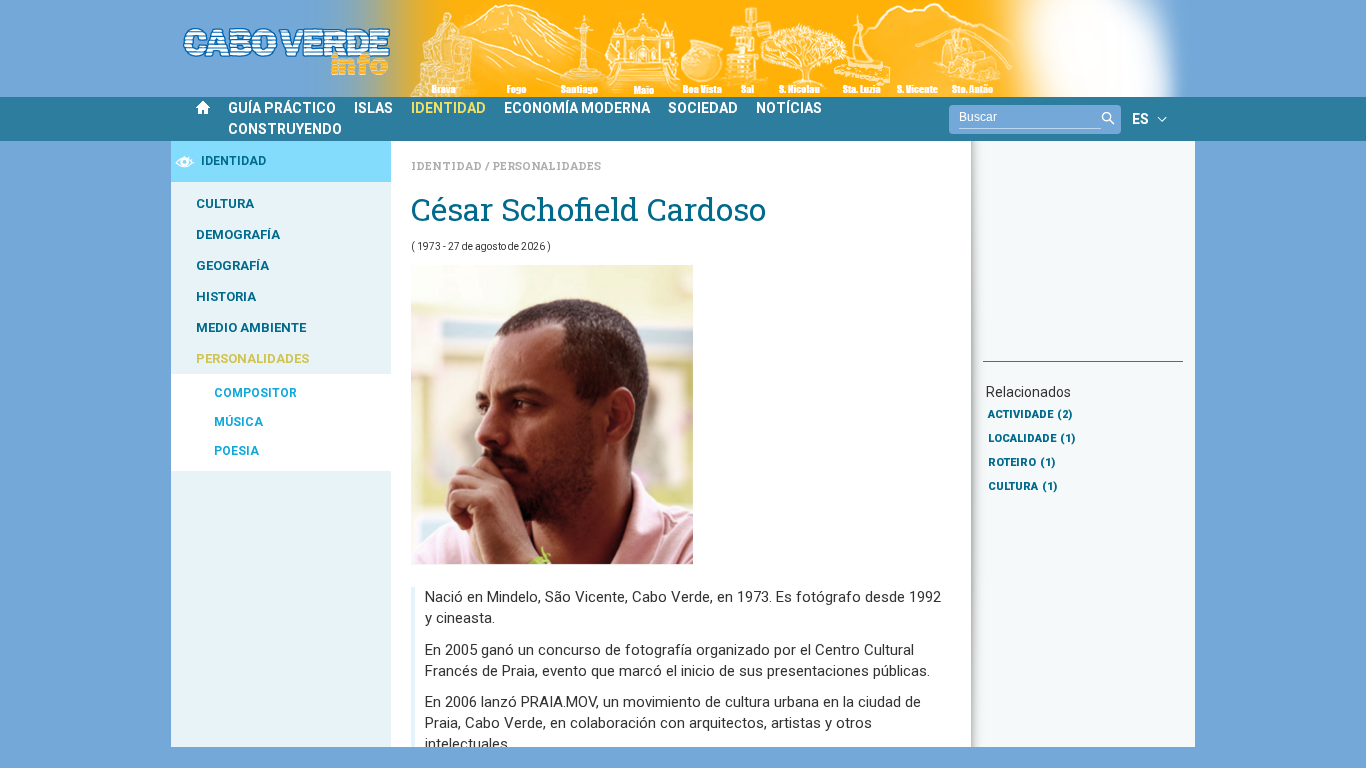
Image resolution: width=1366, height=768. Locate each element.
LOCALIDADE (1031, 438)
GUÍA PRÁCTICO (282, 108)
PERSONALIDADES (252, 358)
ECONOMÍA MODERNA (577, 108)
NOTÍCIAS (789, 108)
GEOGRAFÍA (232, 265)
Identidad (448, 165)
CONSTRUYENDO (285, 129)
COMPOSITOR (255, 393)
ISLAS (373, 108)
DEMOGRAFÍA (238, 234)
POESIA (236, 451)
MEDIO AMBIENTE (251, 327)
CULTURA (225, 203)
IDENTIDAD (448, 108)
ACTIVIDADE (1030, 414)
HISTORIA (226, 296)
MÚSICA (238, 422)
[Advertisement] (1083, 261)
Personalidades (546, 165)
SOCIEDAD (703, 108)
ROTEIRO (1021, 462)
